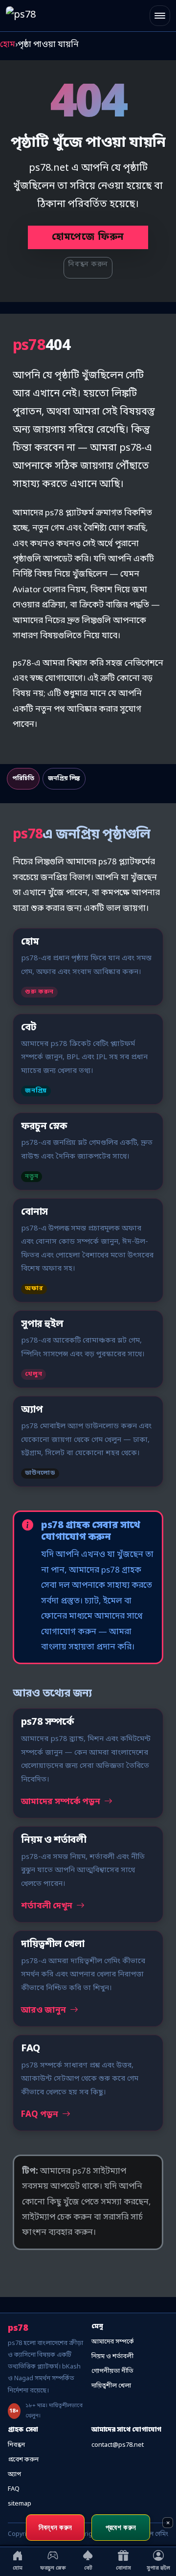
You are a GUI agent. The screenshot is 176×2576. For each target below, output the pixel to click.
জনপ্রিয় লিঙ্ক (64, 779)
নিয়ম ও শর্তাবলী (112, 2356)
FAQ (14, 2489)
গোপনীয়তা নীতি (112, 2371)
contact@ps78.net (118, 2445)
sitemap (20, 2504)
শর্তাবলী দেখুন (48, 1906)
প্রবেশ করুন (23, 2460)
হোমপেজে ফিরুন (88, 237)
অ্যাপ (14, 2474)
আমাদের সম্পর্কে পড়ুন (62, 1802)
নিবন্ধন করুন (88, 265)
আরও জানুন (44, 2010)
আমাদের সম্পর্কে (113, 2342)
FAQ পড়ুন (41, 2115)
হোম (8, 45)
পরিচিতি (23, 779)
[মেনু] (160, 16)
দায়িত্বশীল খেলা (111, 2386)
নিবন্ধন (16, 2445)
